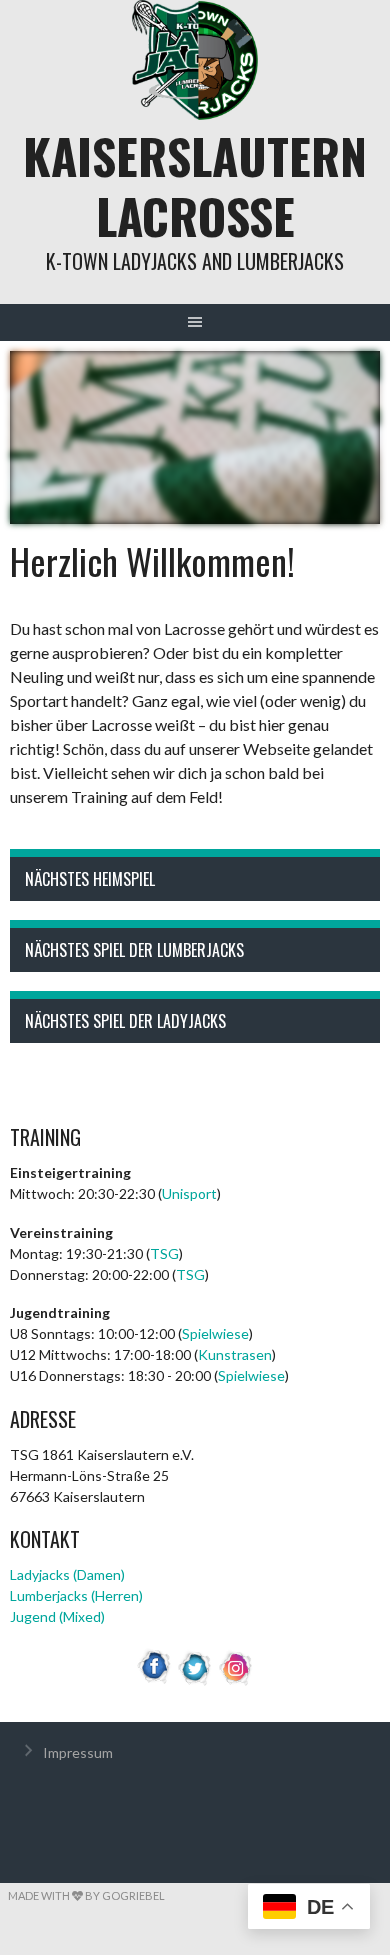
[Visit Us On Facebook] (154, 1681)
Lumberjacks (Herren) (76, 1595)
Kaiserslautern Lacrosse (195, 185)
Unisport (189, 1193)
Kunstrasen (235, 1354)
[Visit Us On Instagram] (236, 1681)
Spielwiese (215, 1333)
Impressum (78, 1752)
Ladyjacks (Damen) (67, 1574)
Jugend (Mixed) (57, 1616)
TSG (164, 1253)
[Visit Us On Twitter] (195, 1681)
